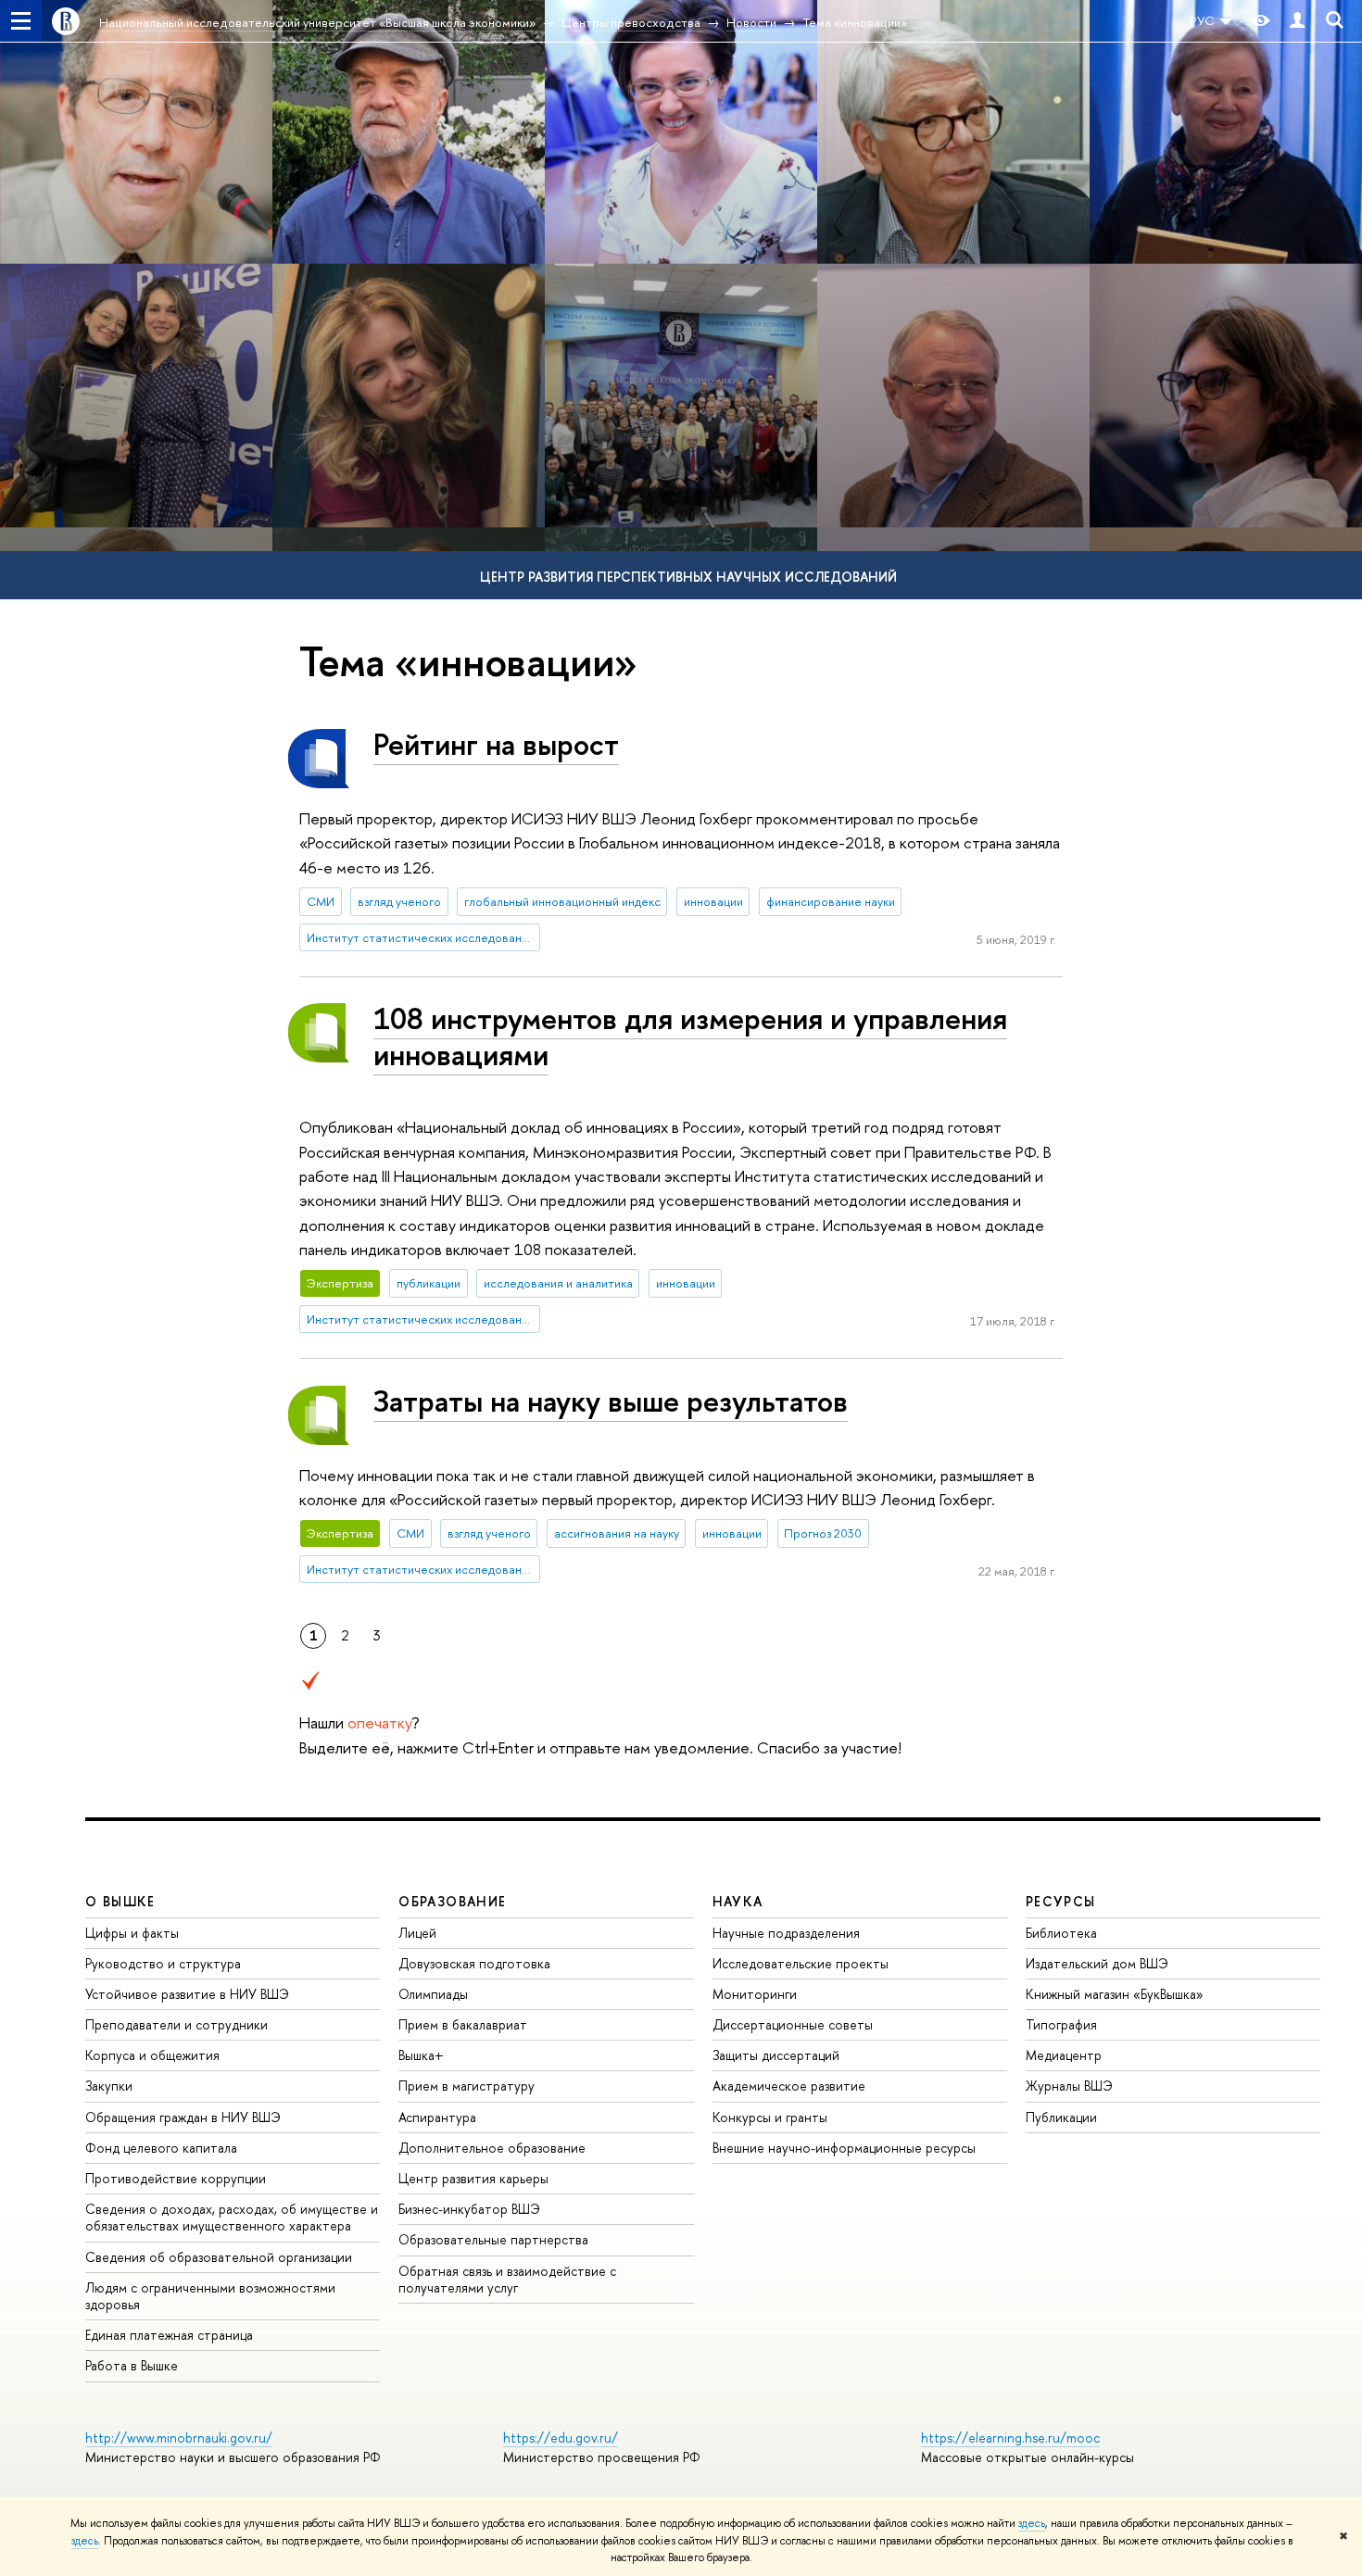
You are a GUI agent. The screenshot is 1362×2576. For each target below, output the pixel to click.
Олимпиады (433, 1994)
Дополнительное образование (492, 2148)
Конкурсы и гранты (770, 2117)
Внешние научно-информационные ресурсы (844, 2148)
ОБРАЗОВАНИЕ (452, 1901)
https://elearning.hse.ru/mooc (1010, 2438)
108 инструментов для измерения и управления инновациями (690, 1036)
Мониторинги (755, 1994)
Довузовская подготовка (474, 1963)
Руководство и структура (163, 1963)
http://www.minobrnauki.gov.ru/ (179, 2438)
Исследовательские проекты (801, 1963)
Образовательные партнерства (493, 2239)
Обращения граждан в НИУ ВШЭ (183, 2117)
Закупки (109, 2086)
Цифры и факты (132, 1933)
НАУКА (738, 1901)
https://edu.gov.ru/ (561, 2438)
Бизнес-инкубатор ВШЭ (469, 2209)
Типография (1061, 2024)
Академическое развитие (789, 2086)
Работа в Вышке (132, 2365)
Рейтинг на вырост (496, 744)
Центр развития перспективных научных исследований (688, 577)
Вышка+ (421, 2055)
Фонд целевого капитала (161, 2148)
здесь (1032, 2523)
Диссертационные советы (793, 2024)
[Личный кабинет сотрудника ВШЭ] (1297, 21)
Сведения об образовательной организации (219, 2257)
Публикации (1061, 2117)
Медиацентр (1064, 2055)
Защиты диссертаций (776, 2055)
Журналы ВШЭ (1069, 2086)
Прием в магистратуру (467, 2086)
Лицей (417, 1933)
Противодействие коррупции (176, 2178)
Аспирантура (437, 2117)
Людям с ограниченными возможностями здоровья (210, 2296)
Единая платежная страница (169, 2335)
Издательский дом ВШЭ (1097, 1963)
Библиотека (1061, 1933)
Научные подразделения (786, 1933)
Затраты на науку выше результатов (611, 1401)
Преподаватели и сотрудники (177, 2024)
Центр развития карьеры (473, 2178)
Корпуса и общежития (152, 2055)
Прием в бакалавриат (463, 2024)
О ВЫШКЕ (120, 1901)
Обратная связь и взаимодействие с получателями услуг (507, 2279)
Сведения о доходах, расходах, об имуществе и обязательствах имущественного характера (232, 2217)
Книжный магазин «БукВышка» (1115, 1994)
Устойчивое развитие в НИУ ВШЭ (187, 1994)
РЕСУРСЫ (1061, 1901)
